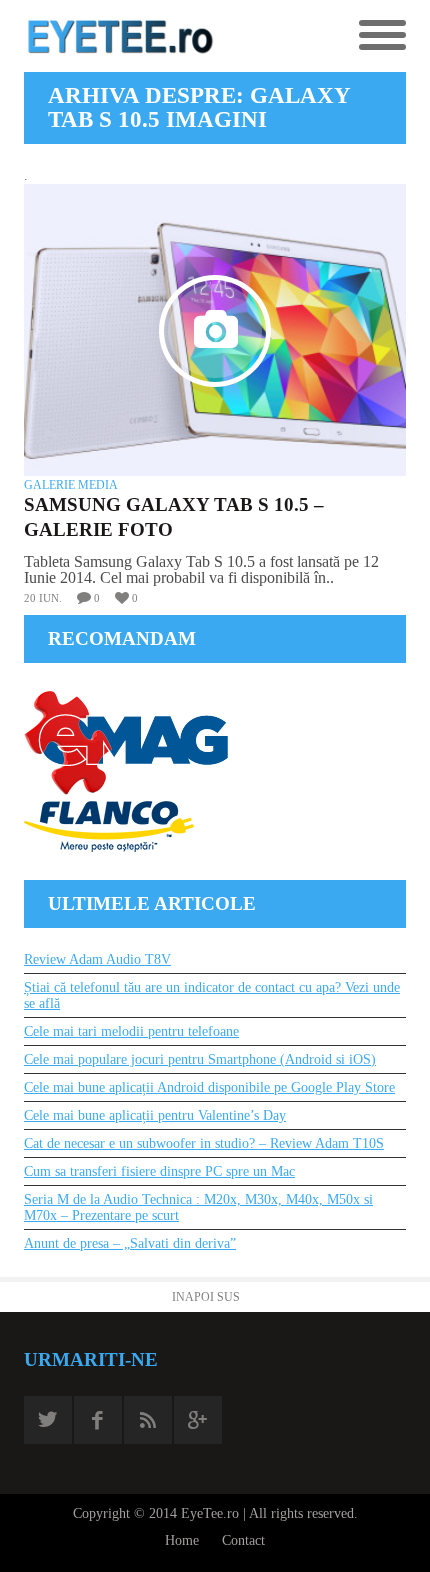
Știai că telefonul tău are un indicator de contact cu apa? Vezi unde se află (212, 995)
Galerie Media (71, 485)
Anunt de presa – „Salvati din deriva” (130, 1243)
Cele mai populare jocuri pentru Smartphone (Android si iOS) (200, 1059)
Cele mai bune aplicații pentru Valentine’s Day (155, 1115)
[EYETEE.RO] (119, 36)
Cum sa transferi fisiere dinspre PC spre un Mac (159, 1171)
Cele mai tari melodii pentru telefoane (131, 1031)
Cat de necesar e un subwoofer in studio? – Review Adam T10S (204, 1143)
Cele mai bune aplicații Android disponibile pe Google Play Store (209, 1087)
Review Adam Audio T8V (97, 959)
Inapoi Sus (206, 1297)
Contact (243, 1540)
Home (182, 1540)
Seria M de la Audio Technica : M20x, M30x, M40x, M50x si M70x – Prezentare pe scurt (198, 1207)
